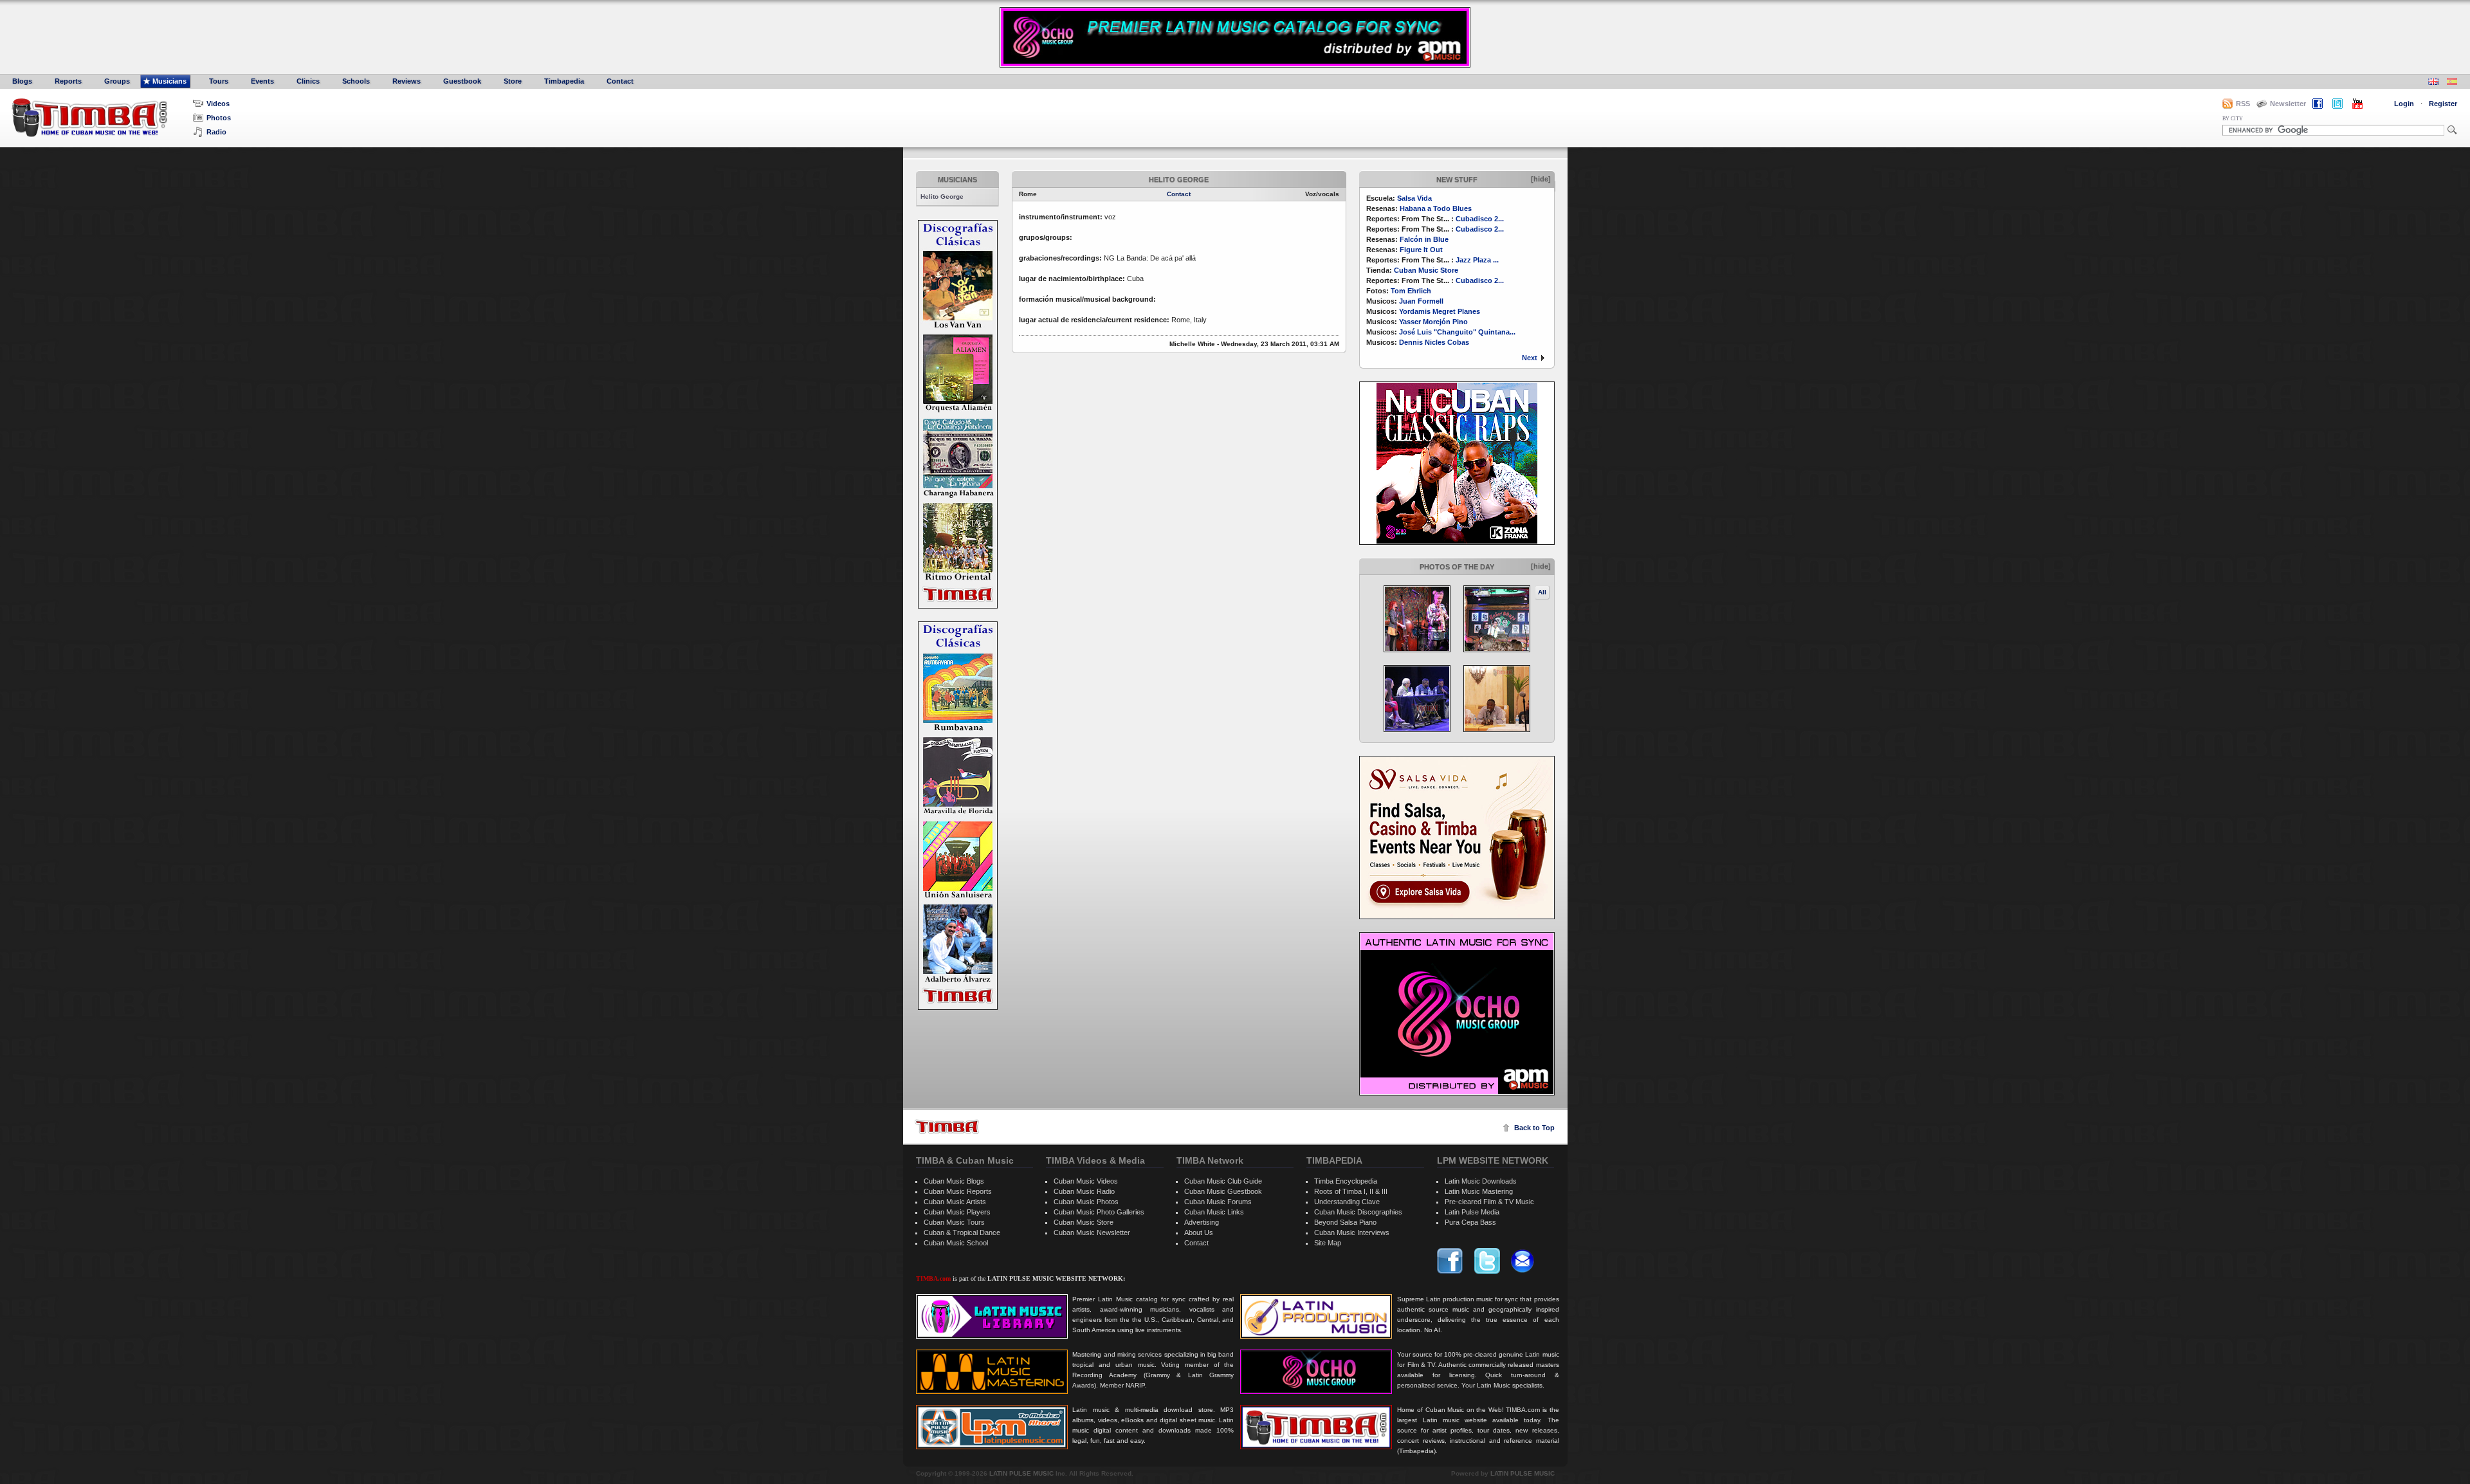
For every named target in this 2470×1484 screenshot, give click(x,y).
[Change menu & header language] (2433, 83)
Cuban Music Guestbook (1223, 1191)
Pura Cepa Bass (1470, 1222)
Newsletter (2288, 104)
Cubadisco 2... (1480, 219)
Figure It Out (1421, 250)
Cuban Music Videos (1086, 1181)
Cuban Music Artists (955, 1202)
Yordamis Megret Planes (1440, 311)
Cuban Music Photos (1086, 1202)
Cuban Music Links (1214, 1212)
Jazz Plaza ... (1477, 260)
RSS (2243, 104)
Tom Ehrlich (1411, 291)
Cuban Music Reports (958, 1191)
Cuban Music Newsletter (1092, 1232)
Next (1530, 358)
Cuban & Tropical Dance (962, 1232)
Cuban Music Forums (1218, 1202)
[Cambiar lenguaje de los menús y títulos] (2452, 83)
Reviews (407, 81)
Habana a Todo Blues (1436, 208)
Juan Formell (1421, 301)
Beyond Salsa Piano (1345, 1222)
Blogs (22, 81)
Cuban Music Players (957, 1212)
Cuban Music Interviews (1352, 1232)
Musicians (169, 81)
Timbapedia (564, 81)
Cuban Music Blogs (954, 1181)
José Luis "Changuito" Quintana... (1457, 332)
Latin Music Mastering (1479, 1191)
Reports (68, 81)
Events (262, 81)
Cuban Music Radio (1084, 1191)
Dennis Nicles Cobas (1434, 342)
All (1542, 592)
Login (2404, 104)
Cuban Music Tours (954, 1222)
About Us (1199, 1232)
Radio (216, 132)
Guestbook (462, 81)
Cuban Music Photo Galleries (1099, 1212)
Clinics (308, 81)
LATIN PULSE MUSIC (1021, 1473)
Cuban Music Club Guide (1223, 1181)
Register (2443, 104)
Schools (356, 81)
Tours (219, 81)
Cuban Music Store (1426, 270)
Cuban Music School (956, 1243)
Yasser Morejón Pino (1433, 322)
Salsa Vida (1414, 198)
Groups (117, 81)
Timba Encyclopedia (1346, 1181)
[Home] (947, 1127)
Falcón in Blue (1424, 239)
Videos (218, 104)
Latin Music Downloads (1481, 1181)
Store (513, 81)
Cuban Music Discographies (1358, 1212)
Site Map (1328, 1243)
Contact (620, 81)
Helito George (942, 197)
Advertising (1202, 1222)
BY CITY (2233, 119)
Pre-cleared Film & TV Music (1489, 1202)
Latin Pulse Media (1472, 1212)
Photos (219, 118)
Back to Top (1534, 1128)
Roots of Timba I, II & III (1351, 1191)
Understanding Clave (1347, 1202)
